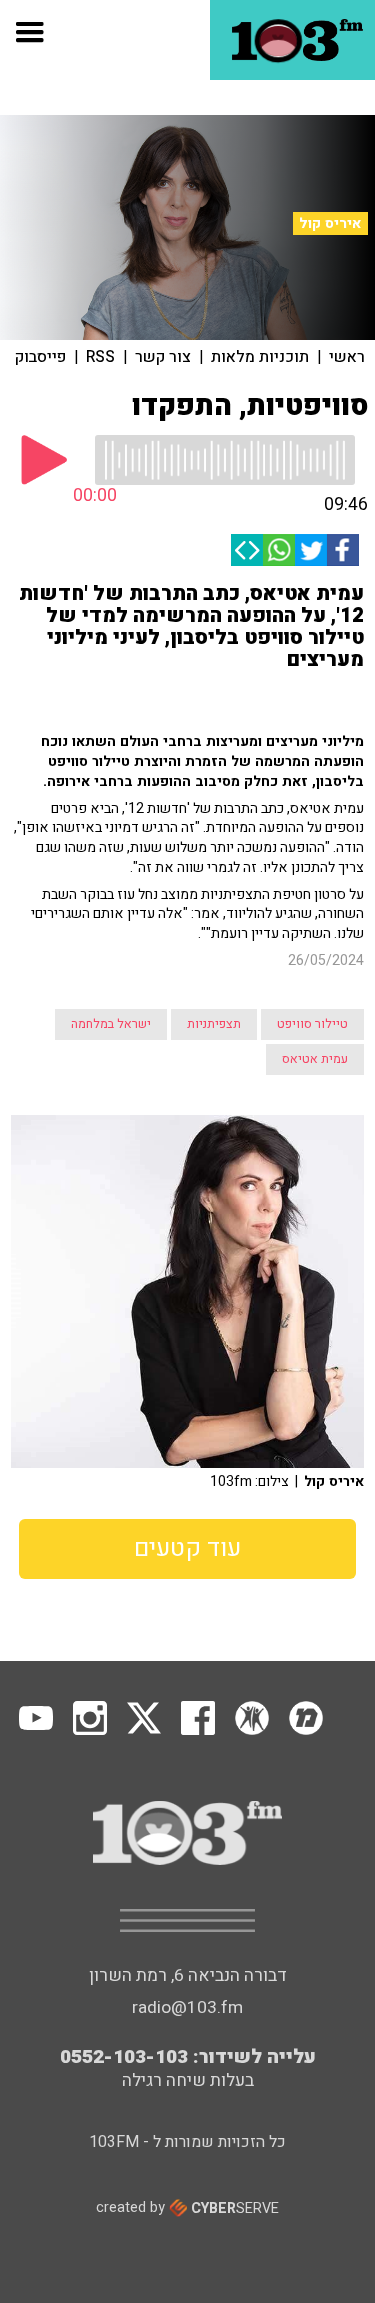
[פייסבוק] (343, 550)
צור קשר (163, 357)
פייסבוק (40, 357)
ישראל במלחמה (111, 1024)
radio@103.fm (187, 2007)
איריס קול (330, 223)
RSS (100, 357)
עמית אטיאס (315, 1059)
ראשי (347, 357)
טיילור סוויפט (312, 1024)
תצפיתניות (214, 1024)
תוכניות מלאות (260, 357)
